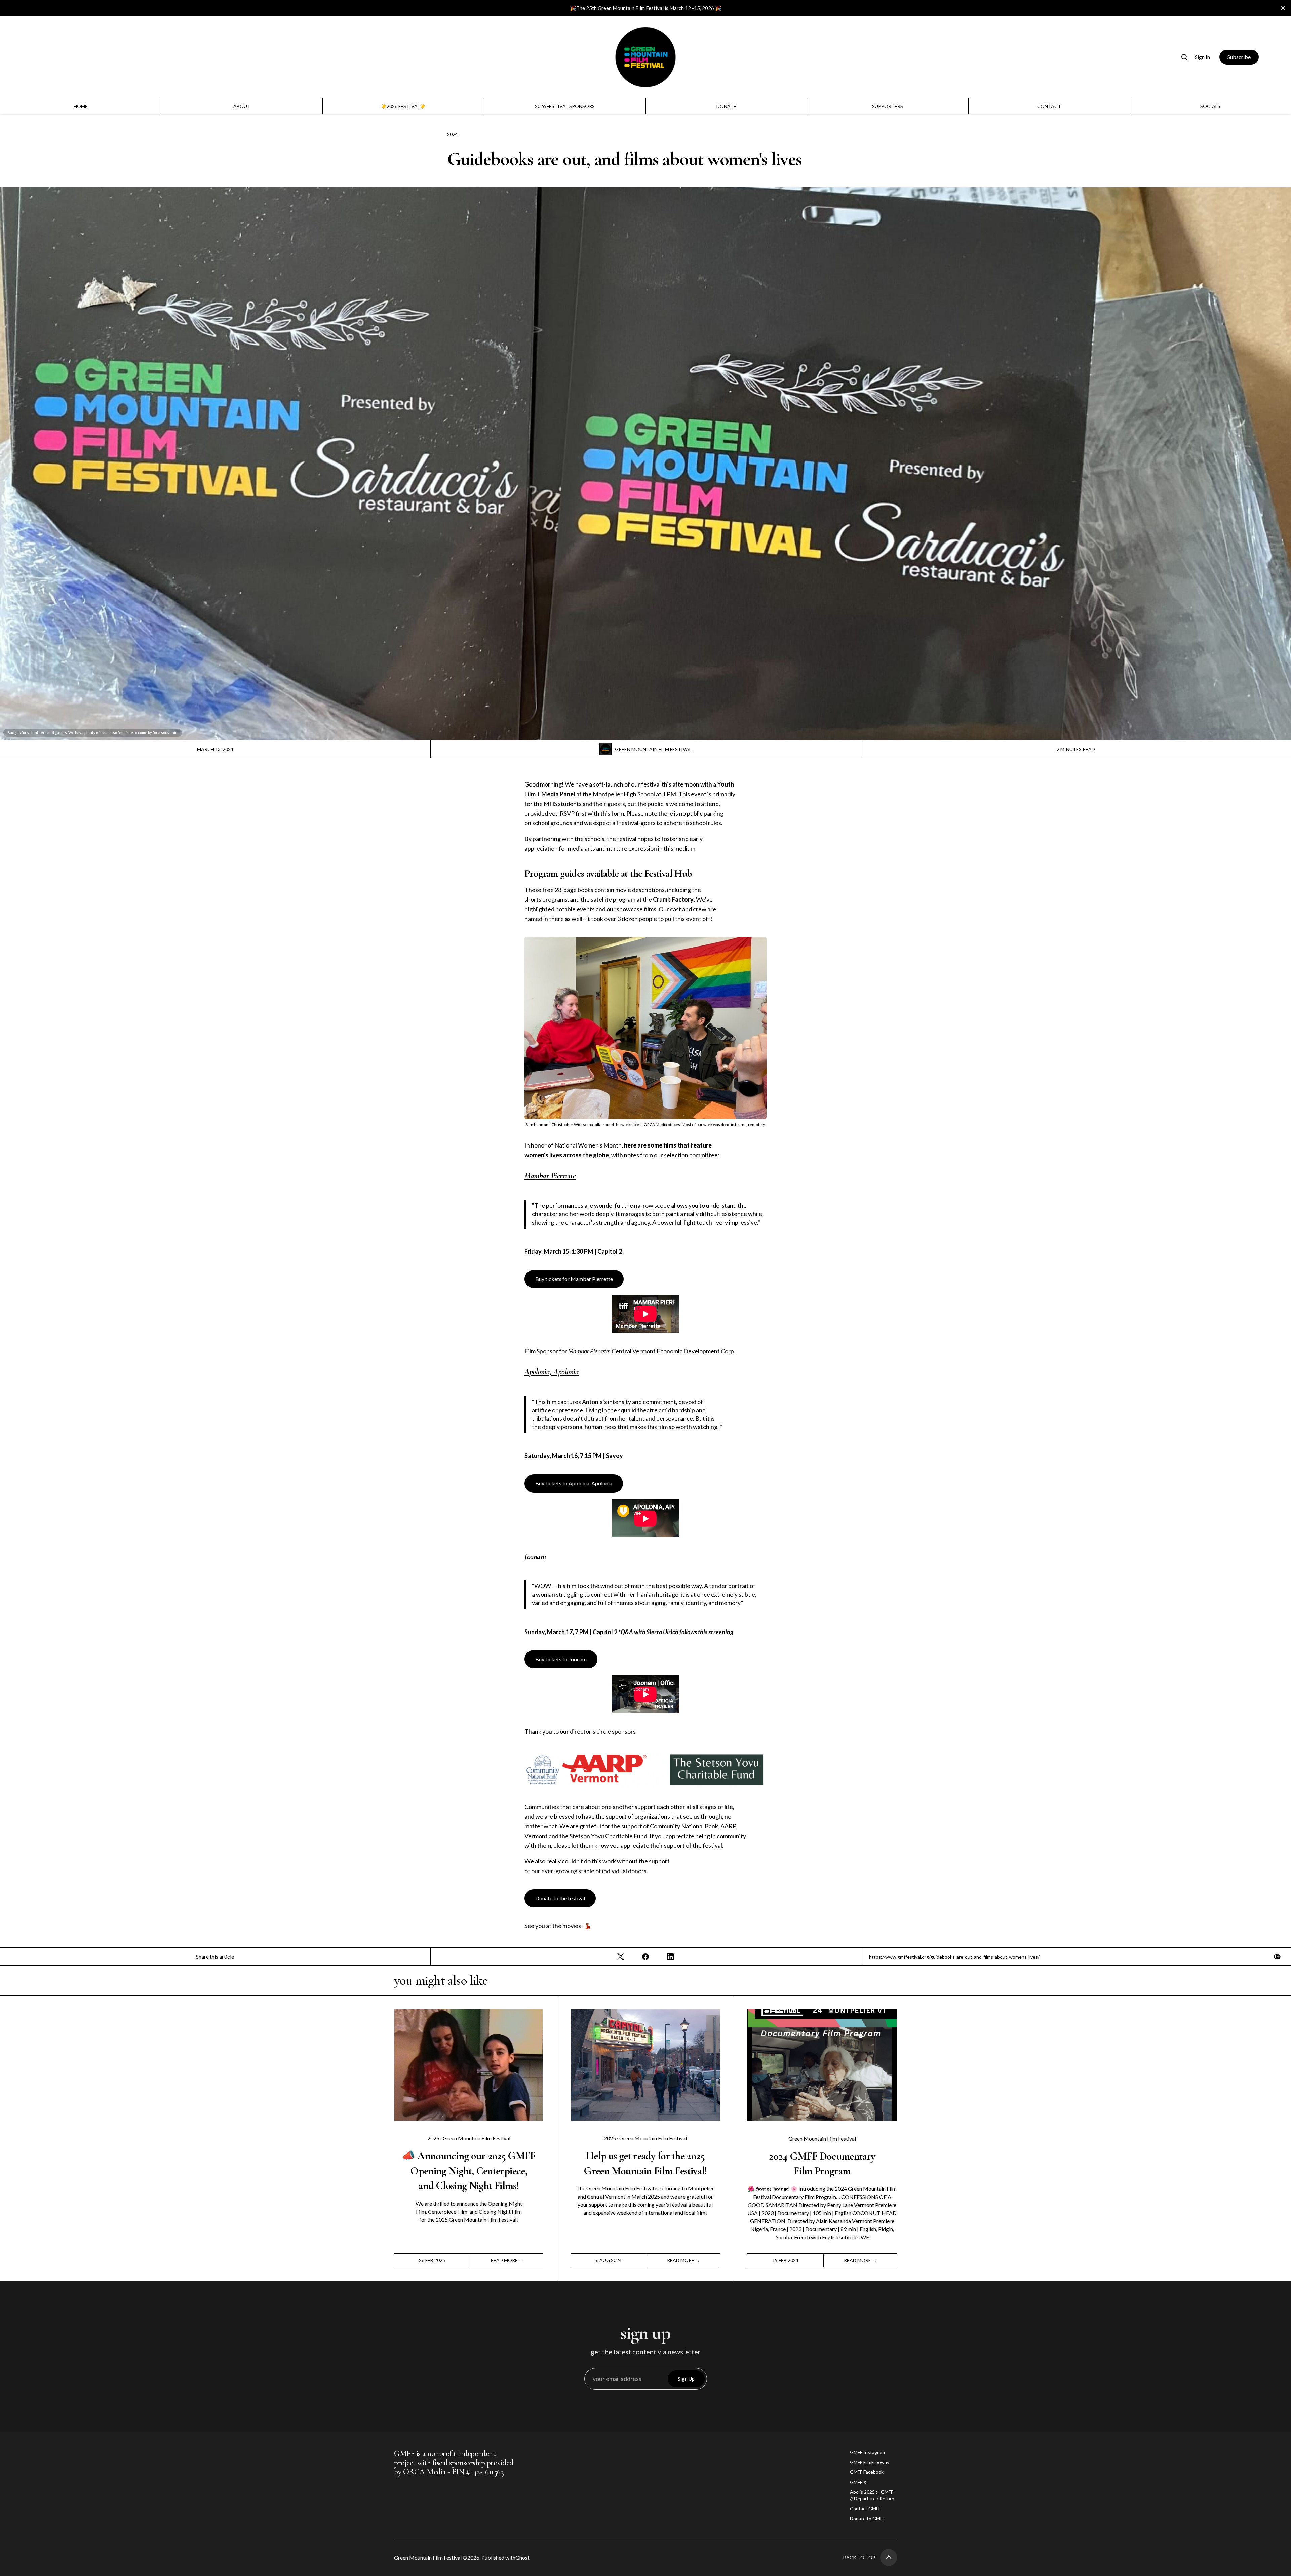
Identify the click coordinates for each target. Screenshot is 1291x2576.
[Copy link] (1277, 1957)
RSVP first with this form (592, 813)
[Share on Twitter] (621, 1957)
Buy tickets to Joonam (561, 1659)
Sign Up (686, 2379)
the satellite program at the (637, 899)
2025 (434, 2138)
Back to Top (859, 2557)
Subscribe (1239, 57)
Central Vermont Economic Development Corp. (673, 1351)
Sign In (1202, 57)
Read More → (507, 2260)
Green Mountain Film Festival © (431, 2557)
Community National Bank (684, 1826)
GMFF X (858, 2482)
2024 (453, 134)
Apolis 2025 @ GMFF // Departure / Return (872, 2495)
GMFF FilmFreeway (870, 2462)
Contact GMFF (865, 2509)
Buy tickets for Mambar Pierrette (574, 1279)
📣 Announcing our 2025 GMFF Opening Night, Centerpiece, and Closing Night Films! (468, 2171)
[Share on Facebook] (645, 1957)
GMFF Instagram (867, 2452)
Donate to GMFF (867, 2518)
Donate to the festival (560, 1898)
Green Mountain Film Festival (653, 749)
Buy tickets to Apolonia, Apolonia (574, 1483)
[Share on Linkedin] (670, 1957)
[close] (1283, 8)
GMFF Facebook (867, 2472)
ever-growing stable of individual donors (594, 1871)
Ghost (522, 2557)
